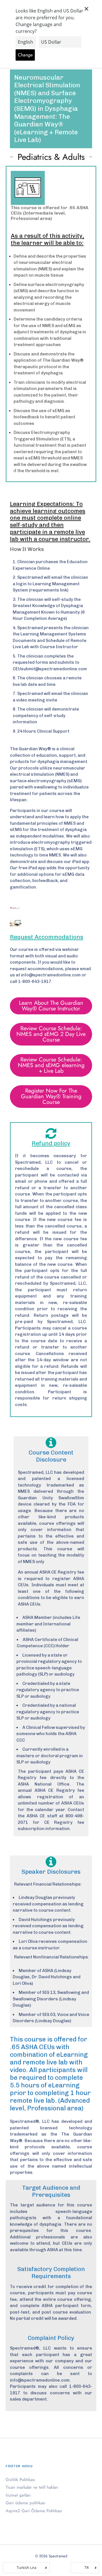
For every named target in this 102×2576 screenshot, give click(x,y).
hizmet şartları (18, 2495)
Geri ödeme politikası (25, 2503)
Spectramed (58, 2556)
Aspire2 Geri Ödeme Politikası (34, 2511)
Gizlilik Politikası (20, 2480)
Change (25, 55)
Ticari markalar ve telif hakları (32, 2487)
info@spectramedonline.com (51, 975)
